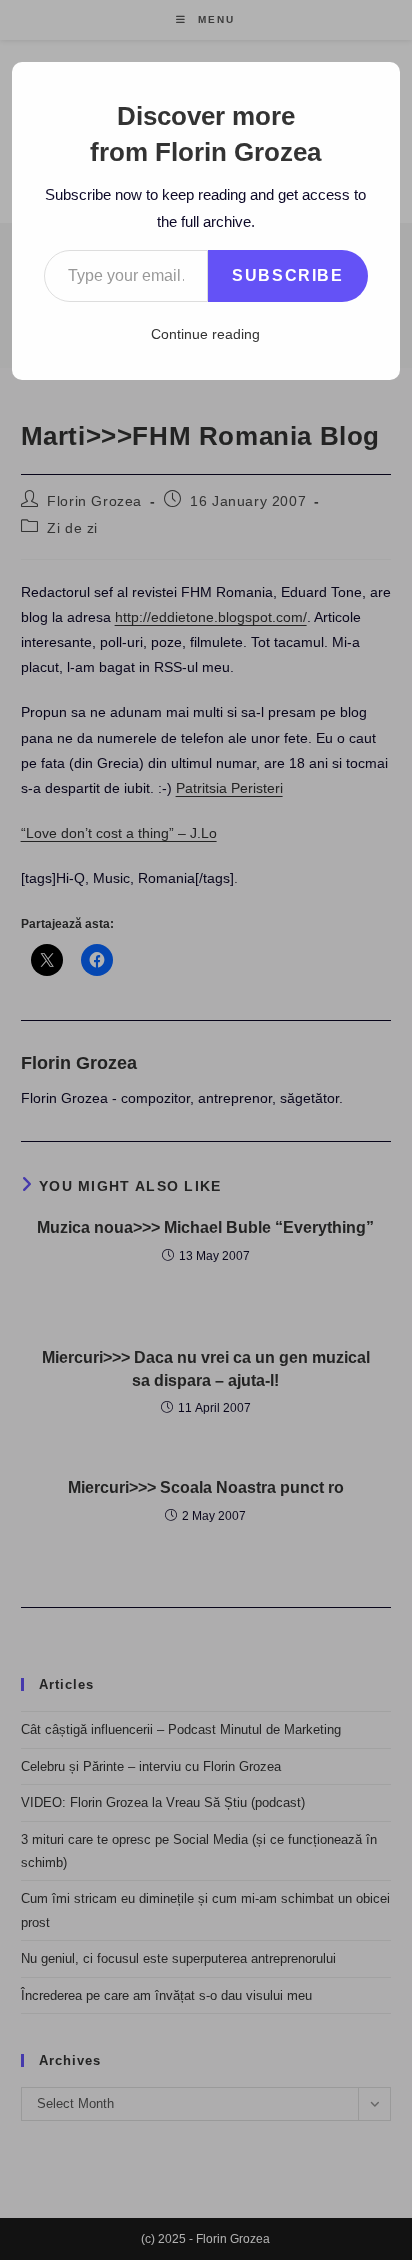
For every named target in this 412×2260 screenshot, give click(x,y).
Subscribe (287, 275)
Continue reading (205, 334)
